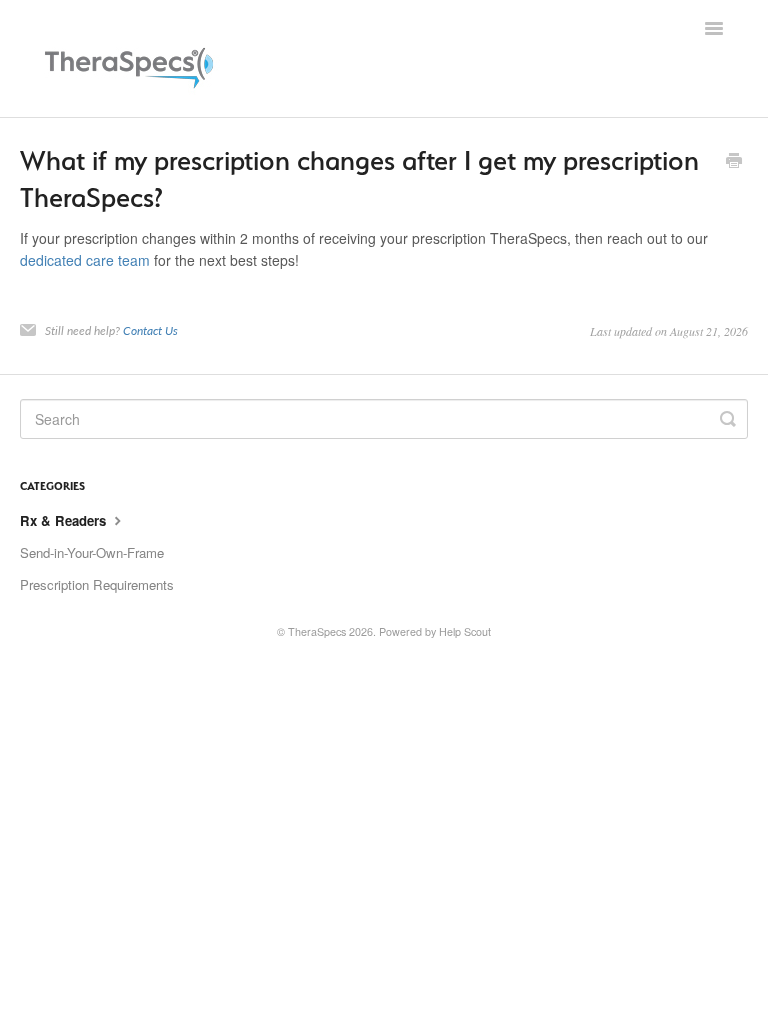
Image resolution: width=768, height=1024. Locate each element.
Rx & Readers (65, 520)
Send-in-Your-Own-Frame (92, 552)
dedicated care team (85, 260)
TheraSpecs (317, 631)
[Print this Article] (734, 162)
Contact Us (150, 330)
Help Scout (465, 631)
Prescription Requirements (97, 584)
